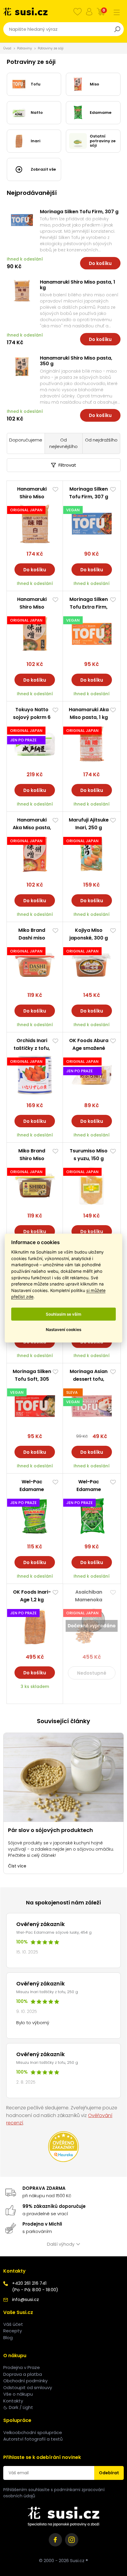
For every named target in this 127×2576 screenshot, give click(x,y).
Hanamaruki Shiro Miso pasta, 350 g (76, 361)
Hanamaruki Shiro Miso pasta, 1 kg (78, 285)
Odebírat (109, 2473)
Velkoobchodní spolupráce (33, 2432)
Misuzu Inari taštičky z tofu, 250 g (47, 1992)
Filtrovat (67, 465)
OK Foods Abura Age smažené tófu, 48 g (89, 1048)
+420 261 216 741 (29, 2283)
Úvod (7, 48)
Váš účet (13, 2324)
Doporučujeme (26, 440)
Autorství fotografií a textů (33, 2439)
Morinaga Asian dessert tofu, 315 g (89, 1379)
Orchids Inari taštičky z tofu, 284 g (32, 1048)
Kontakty (13, 2401)
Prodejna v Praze (22, 2367)
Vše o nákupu (18, 2394)
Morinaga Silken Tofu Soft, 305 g (32, 1379)
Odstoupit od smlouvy (28, 2387)
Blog (8, 2338)
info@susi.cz (26, 2299)
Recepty (13, 2331)
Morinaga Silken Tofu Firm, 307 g (79, 212)
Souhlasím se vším (63, 1314)
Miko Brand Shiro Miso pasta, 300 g (32, 1158)
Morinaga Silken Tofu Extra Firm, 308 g (89, 607)
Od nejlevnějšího (63, 443)
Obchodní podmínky (25, 2381)
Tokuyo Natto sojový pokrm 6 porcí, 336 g (32, 717)
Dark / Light (21, 2407)
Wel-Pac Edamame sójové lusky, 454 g (54, 1932)
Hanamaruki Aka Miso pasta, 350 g (32, 828)
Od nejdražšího (101, 440)
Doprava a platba (23, 2374)
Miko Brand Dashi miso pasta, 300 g (32, 938)
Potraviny (25, 48)
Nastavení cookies (63, 1329)
